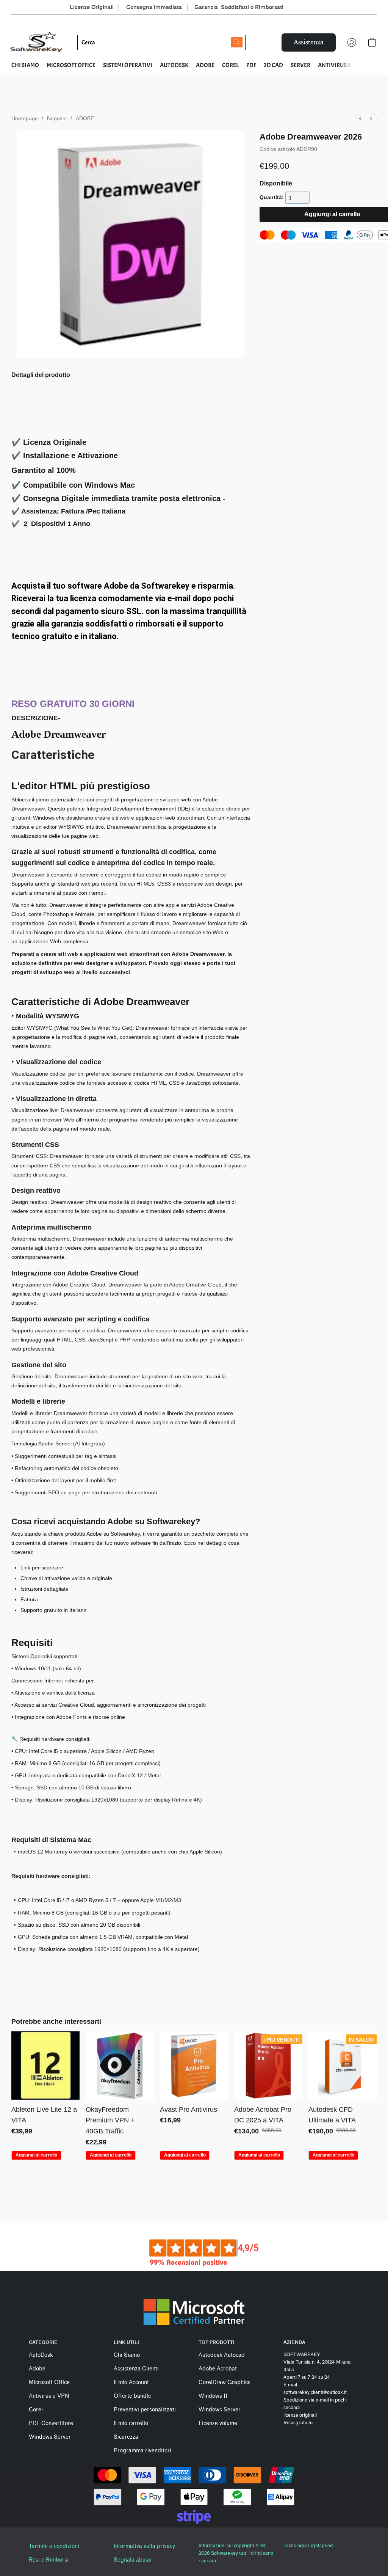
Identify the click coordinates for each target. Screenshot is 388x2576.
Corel (36, 2410)
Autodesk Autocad (222, 2355)
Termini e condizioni (54, 2546)
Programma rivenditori (142, 2451)
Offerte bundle (132, 2396)
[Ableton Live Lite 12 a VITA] (45, 2066)
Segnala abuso (132, 2560)
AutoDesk (41, 2355)
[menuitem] (360, 119)
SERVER (300, 65)
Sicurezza (126, 2437)
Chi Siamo (127, 2355)
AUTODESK (174, 65)
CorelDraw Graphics (225, 2382)
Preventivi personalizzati (145, 2410)
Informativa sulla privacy (144, 2546)
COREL (230, 65)
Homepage (25, 118)
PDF (251, 65)
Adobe (37, 2369)
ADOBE (205, 65)
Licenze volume (218, 2423)
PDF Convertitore (51, 2423)
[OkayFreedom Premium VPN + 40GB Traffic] (120, 2066)
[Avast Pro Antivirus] (194, 2066)
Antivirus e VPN (49, 2396)
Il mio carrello (131, 2423)
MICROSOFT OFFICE (71, 65)
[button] (37, 42)
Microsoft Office (49, 2382)
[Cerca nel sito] (237, 42)
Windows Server (50, 2437)
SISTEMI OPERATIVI (128, 65)
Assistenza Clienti (136, 2369)
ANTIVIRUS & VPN (340, 65)
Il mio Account (131, 2382)
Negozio (57, 118)
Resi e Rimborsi (49, 2560)
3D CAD (273, 65)
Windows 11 (213, 2396)
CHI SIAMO (25, 65)
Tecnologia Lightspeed (308, 2545)
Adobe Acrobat (218, 2369)
